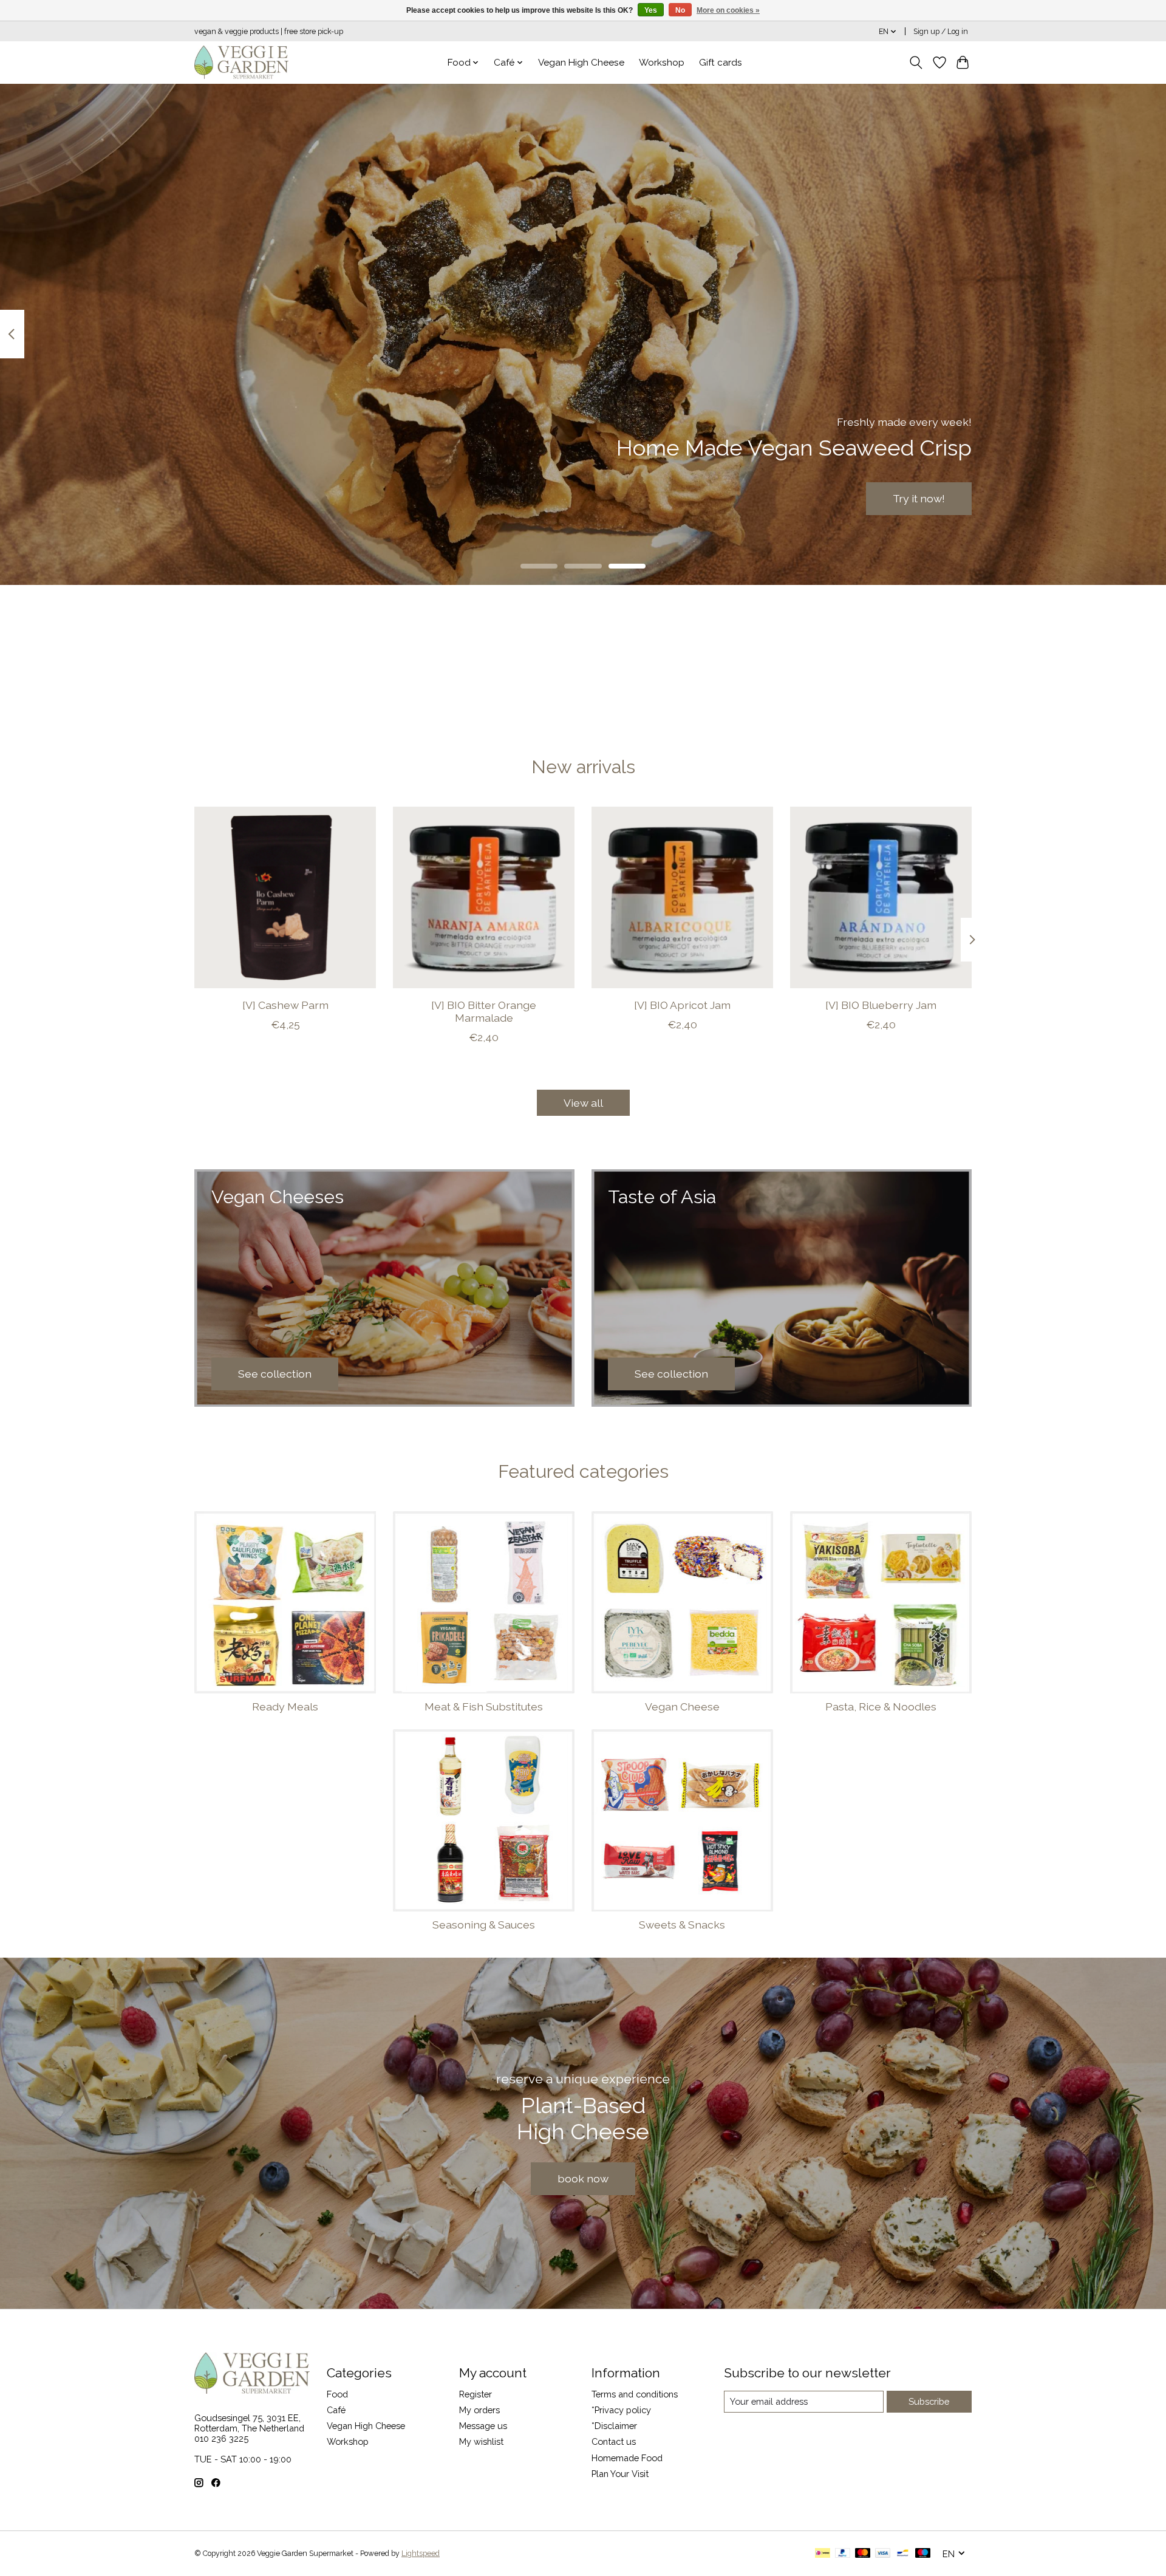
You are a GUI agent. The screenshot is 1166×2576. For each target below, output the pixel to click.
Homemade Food (627, 2458)
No (680, 10)
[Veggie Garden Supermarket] (241, 62)
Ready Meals (285, 1707)
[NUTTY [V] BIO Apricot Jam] (682, 897)
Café (336, 2410)
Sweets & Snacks (682, 1925)
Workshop (662, 63)
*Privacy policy (621, 2410)
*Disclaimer (614, 2426)
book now (583, 2178)
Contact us (614, 2441)
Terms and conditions (635, 2394)
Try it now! (919, 498)
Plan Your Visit (620, 2474)
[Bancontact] (903, 2554)
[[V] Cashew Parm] (285, 897)
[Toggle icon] (916, 63)
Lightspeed (421, 2554)
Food (337, 2394)
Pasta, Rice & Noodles (881, 1707)
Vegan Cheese (682, 1707)
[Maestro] (923, 2554)
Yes (651, 10)
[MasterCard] (863, 2554)
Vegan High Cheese (581, 63)
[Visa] (883, 2554)
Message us (483, 2426)
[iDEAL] (823, 2554)
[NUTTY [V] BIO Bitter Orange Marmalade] (484, 897)
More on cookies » (728, 10)
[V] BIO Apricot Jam (682, 1004)
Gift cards (721, 63)
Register (476, 2394)
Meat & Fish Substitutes (484, 1707)
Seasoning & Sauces (484, 1925)
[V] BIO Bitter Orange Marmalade (484, 1011)
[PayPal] (843, 2554)
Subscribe (929, 2401)
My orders (479, 2410)
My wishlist (481, 2441)
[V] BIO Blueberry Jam (881, 1004)
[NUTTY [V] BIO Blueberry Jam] (881, 897)
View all (583, 1103)
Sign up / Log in (941, 32)
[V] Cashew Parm (285, 1004)
